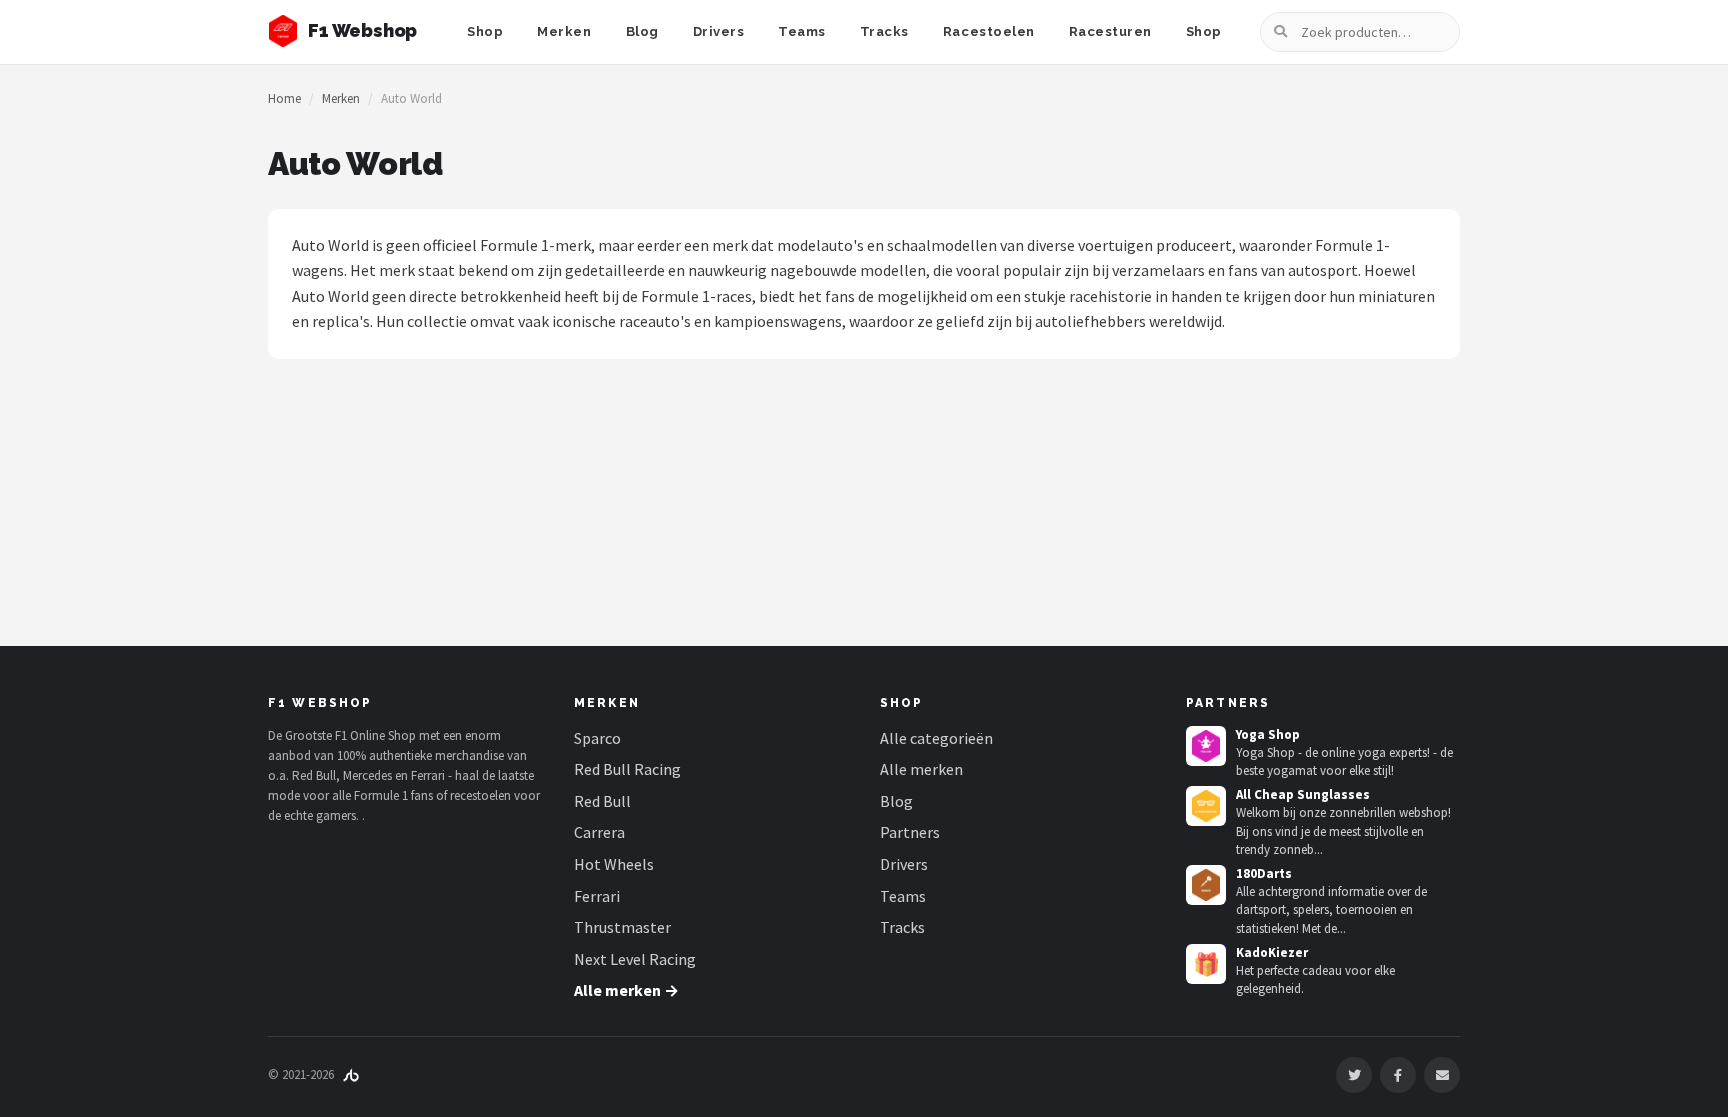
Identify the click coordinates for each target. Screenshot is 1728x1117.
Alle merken (921, 769)
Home (284, 98)
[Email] (1442, 1075)
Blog (642, 31)
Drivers (719, 31)
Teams (802, 31)
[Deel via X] (1354, 1075)
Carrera (599, 832)
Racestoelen (989, 31)
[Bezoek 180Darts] (1206, 885)
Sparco (597, 738)
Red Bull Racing (627, 769)
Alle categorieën (936, 738)
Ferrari (597, 896)
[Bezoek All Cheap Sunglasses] (1206, 806)
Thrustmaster (622, 927)
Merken (564, 31)
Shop (485, 31)
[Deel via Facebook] (1398, 1075)
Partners (910, 832)
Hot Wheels (614, 864)
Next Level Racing (635, 959)
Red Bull (602, 801)
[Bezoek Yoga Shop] (1206, 746)
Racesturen (1110, 31)
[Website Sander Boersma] (351, 1074)
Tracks (884, 31)
